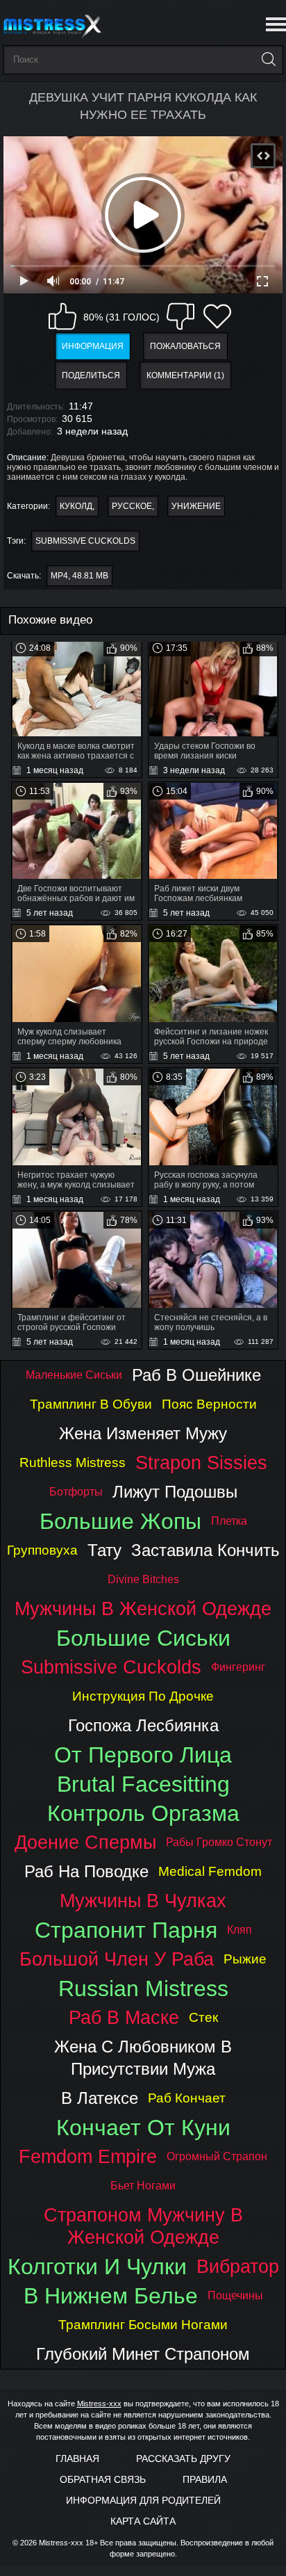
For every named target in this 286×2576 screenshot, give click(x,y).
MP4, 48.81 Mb (79, 576)
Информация (93, 346)
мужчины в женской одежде (143, 1609)
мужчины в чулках (143, 1901)
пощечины (235, 2295)
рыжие (245, 1959)
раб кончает (187, 2098)
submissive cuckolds (85, 541)
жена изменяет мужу (143, 1433)
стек (203, 2017)
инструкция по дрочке (143, 1696)
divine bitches (143, 1579)
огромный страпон (217, 2156)
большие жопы (120, 1521)
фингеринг (238, 1667)
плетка (229, 1521)
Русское (132, 506)
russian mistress (143, 1988)
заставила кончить (205, 1550)
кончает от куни (143, 2128)
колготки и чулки (97, 2267)
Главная (77, 2458)
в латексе (100, 2098)
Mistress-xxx (99, 2404)
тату (104, 1550)
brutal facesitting (143, 1784)
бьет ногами (143, 2186)
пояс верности (209, 1404)
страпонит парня (126, 1930)
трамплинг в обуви (91, 1404)
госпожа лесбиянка (143, 1725)
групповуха (42, 1550)
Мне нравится (62, 316)
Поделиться (91, 375)
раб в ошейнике (196, 1375)
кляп (239, 1930)
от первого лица (143, 1755)
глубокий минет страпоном (143, 2354)
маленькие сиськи (74, 1375)
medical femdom (210, 1871)
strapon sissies (201, 1463)
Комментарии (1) (185, 375)
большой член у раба (117, 1959)
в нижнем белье (111, 2296)
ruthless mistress (73, 1463)
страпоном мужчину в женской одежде (143, 2226)
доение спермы (85, 1842)
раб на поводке (86, 1871)
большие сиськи (143, 1638)
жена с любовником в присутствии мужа (143, 2058)
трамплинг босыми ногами (143, 2325)
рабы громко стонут (219, 1842)
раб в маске (124, 2017)
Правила (205, 2479)
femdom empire (88, 2156)
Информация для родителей (143, 2500)
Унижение (196, 506)
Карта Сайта (143, 2521)
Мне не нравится (180, 316)
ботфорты (76, 1492)
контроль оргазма (143, 1813)
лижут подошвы (175, 1492)
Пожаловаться (185, 346)
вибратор (238, 2266)
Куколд (76, 506)
